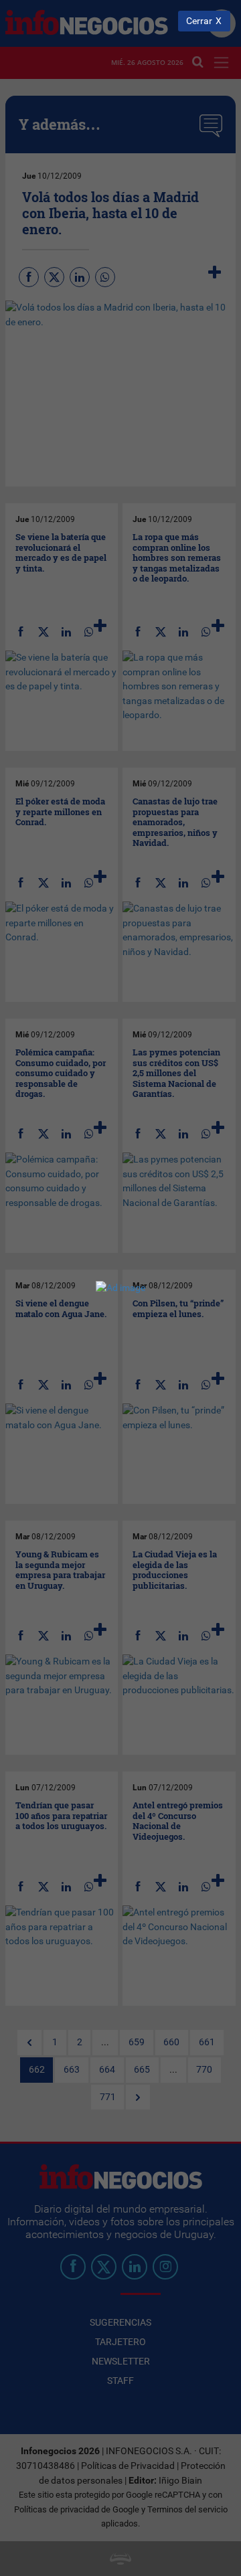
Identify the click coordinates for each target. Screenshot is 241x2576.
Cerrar (199, 21)
